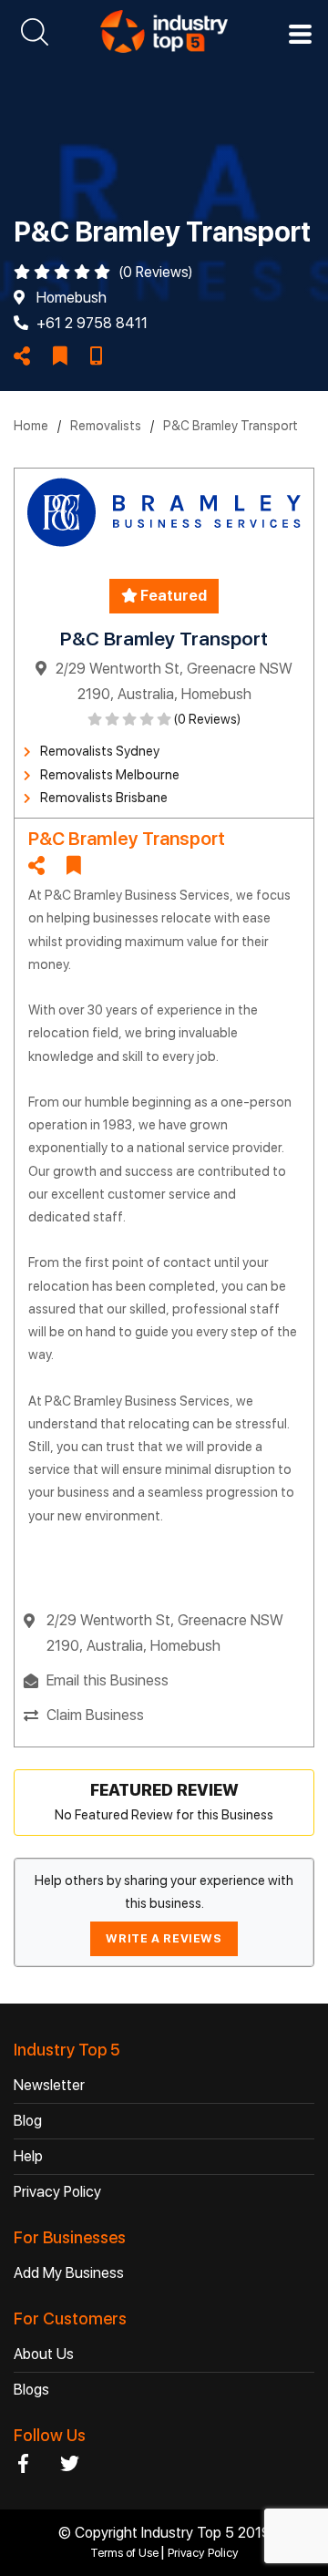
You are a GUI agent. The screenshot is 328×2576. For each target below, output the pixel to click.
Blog (28, 2121)
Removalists (106, 426)
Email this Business (108, 1680)
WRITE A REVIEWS (164, 1938)
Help (28, 2156)
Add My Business (69, 2273)
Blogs (31, 2390)
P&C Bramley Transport (231, 426)
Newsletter (49, 2085)
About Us (44, 2354)
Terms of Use (126, 2553)
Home (31, 426)
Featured (172, 596)
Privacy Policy (57, 2192)
